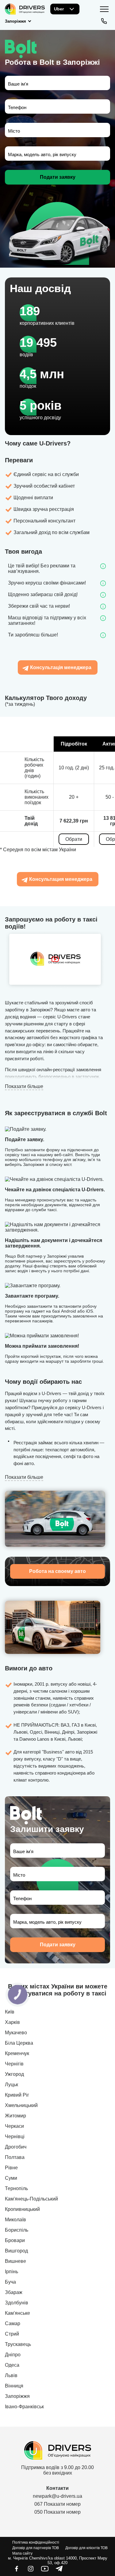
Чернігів (14, 2064)
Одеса (12, 2365)
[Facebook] (17, 2571)
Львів (11, 2375)
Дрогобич (16, 2147)
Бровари (15, 2240)
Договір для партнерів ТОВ (36, 2548)
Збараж (14, 2292)
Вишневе (15, 2261)
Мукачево (16, 2033)
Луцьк (11, 2085)
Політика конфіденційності (36, 2542)
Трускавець (18, 2344)
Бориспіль (17, 2230)
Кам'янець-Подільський (31, 2199)
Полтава (15, 2157)
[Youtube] (45, 2571)
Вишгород (16, 2251)
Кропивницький (22, 2209)
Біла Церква (19, 2043)
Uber (59, 9)
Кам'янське (17, 2313)
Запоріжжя (17, 2396)
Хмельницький (21, 2105)
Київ (10, 2012)
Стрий (12, 2334)
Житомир (15, 2116)
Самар (13, 2323)
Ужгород (14, 2074)
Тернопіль (16, 2188)
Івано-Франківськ (24, 2407)
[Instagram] (31, 2571)
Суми (11, 2178)
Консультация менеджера (61, 879)
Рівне (11, 2168)
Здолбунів (17, 2303)
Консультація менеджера (61, 667)
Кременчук (17, 2053)
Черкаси (14, 2126)
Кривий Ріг (17, 2095)
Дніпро (13, 2355)
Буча (10, 2282)
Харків (12, 2022)
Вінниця (14, 2386)
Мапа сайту (22, 2553)
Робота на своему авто (57, 1571)
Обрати (74, 839)
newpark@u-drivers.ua (57, 2496)
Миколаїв (15, 2220)
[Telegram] (59, 2571)
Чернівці (15, 2136)
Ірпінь (11, 2272)
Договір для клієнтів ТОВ (86, 2548)
